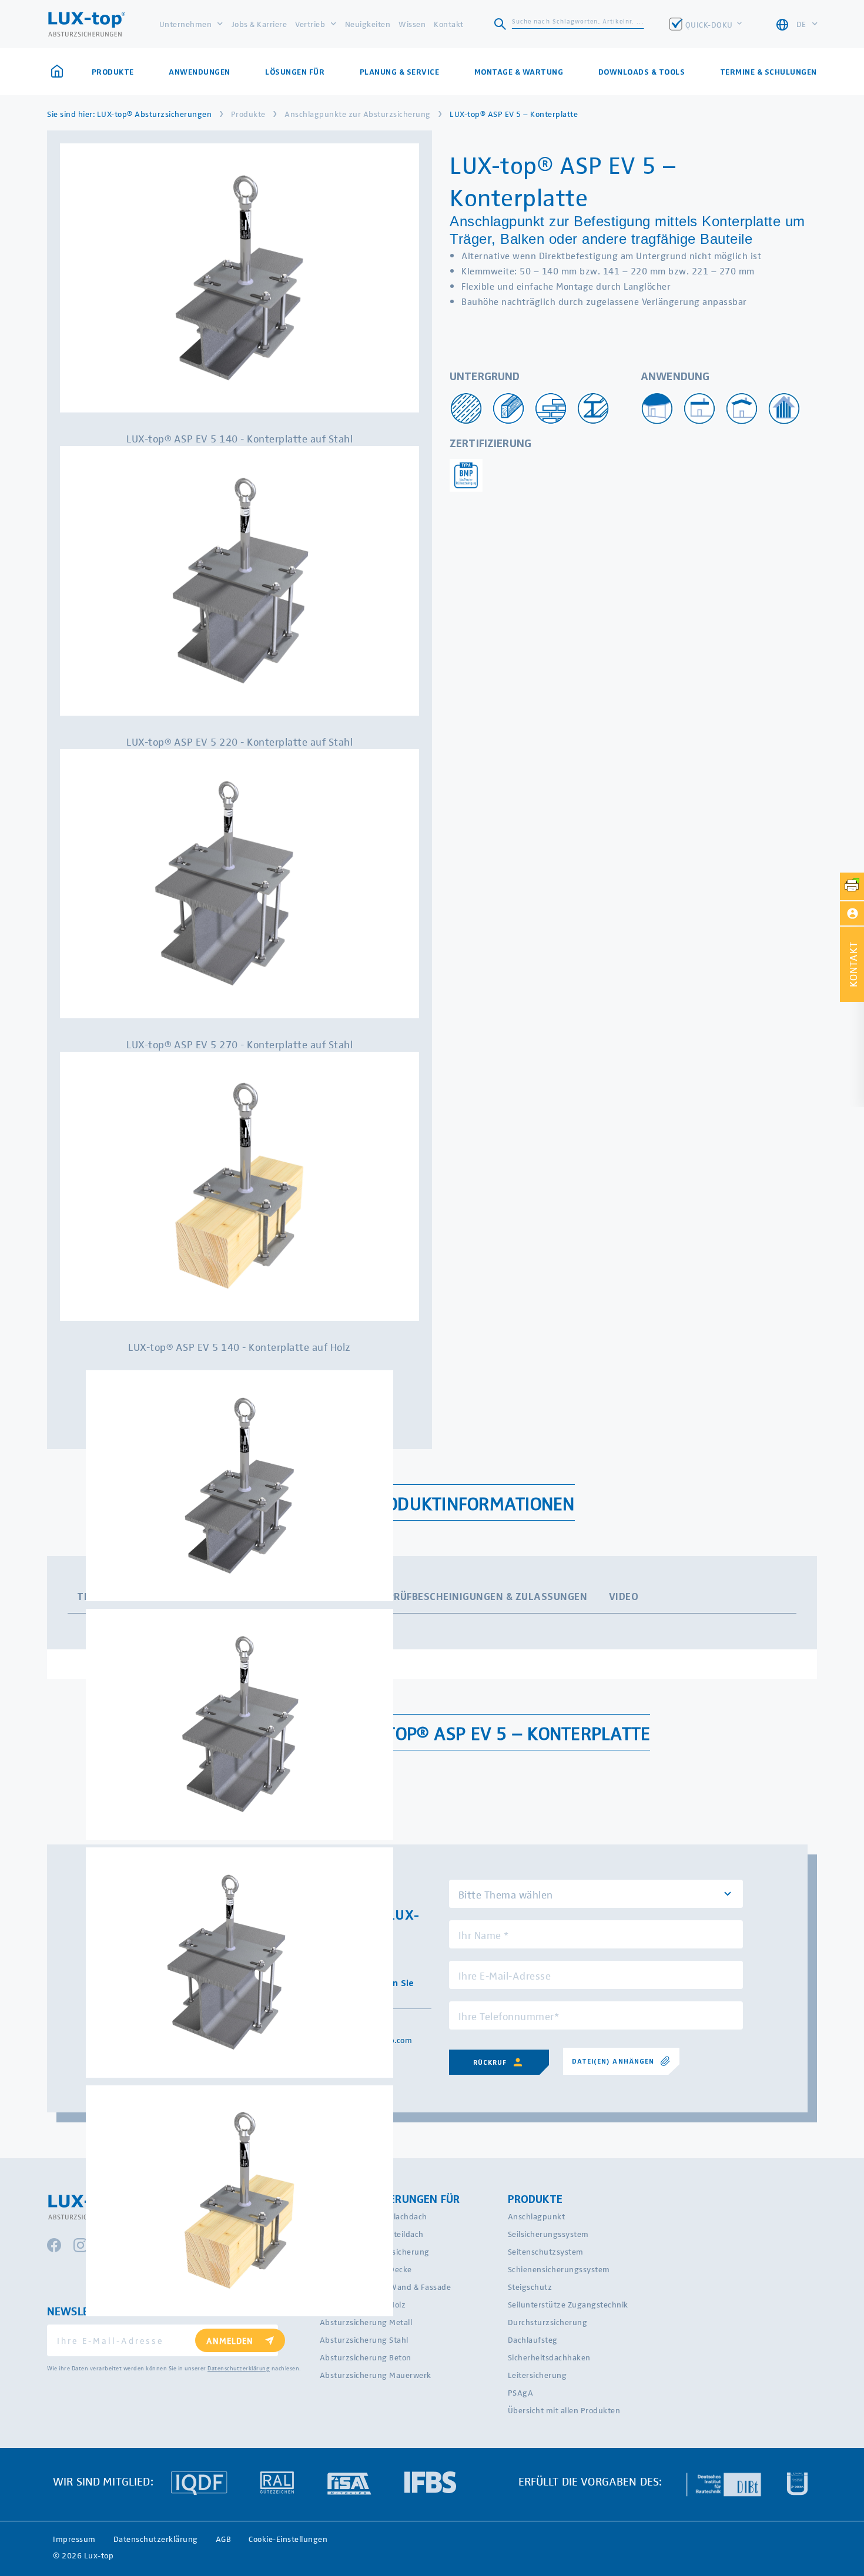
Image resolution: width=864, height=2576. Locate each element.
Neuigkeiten (368, 24)
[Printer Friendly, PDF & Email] (852, 886)
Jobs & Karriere (259, 24)
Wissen (412, 24)
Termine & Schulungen (768, 72)
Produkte (248, 114)
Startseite (61, 72)
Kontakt (449, 24)
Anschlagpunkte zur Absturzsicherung (358, 114)
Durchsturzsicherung (548, 2322)
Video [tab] (624, 1596)
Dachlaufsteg (533, 2339)
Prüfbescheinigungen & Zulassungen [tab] (488, 1596)
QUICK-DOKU (710, 24)
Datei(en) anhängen (613, 2061)
